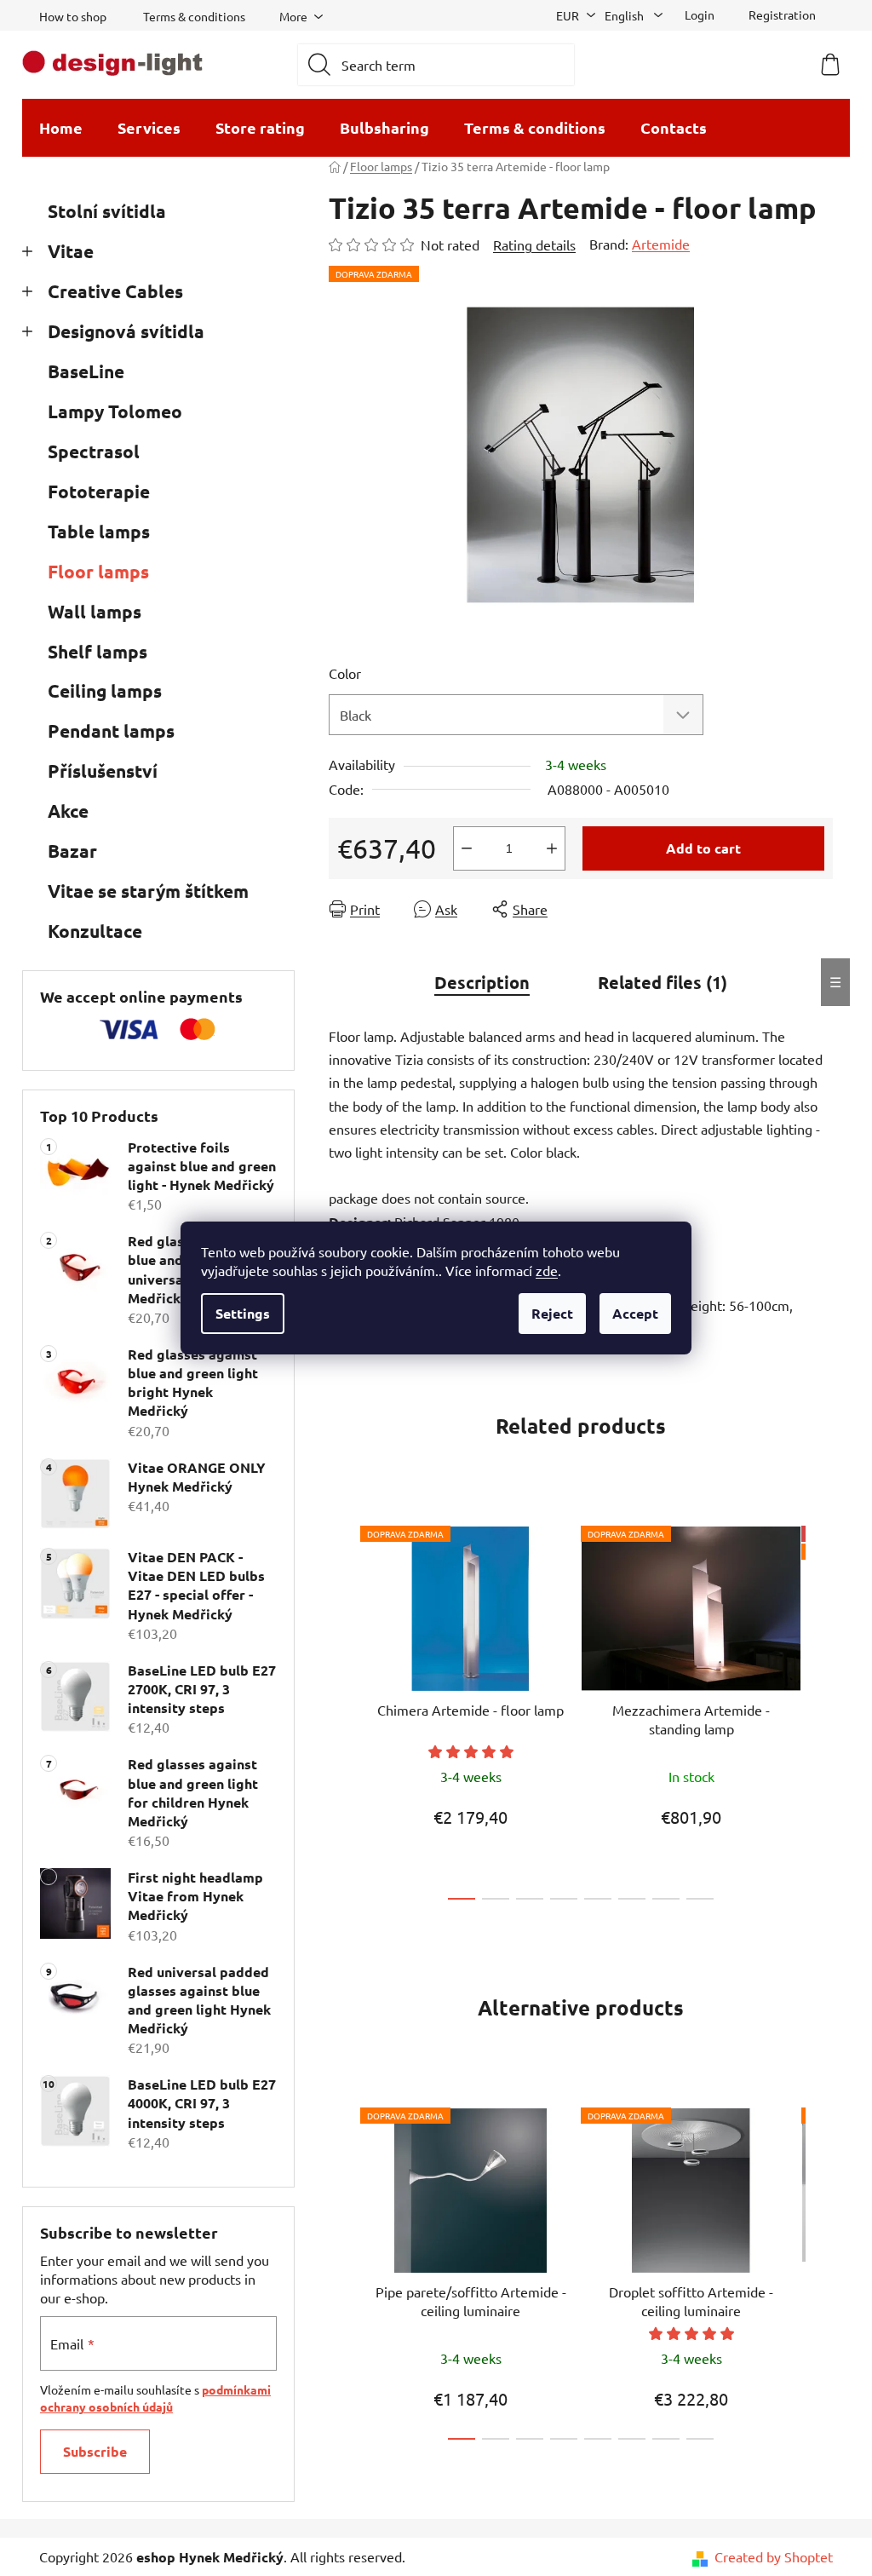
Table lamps (99, 531)
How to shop (73, 16)
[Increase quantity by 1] (552, 848)
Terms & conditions (194, 16)
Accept (635, 1313)
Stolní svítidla (107, 211)
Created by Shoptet (774, 2556)
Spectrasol (94, 451)
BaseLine (86, 371)
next (819, 1708)
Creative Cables (115, 291)
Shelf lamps (98, 651)
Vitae (71, 251)
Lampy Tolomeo (115, 411)
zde (547, 1270)
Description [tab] (482, 982)
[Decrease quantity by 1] (467, 848)
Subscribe (95, 2451)
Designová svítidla (126, 331)
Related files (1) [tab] (663, 982)
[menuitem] (61, 128)
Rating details (534, 244)
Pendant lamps (111, 730)
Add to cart (703, 848)
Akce (68, 811)
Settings (243, 1313)
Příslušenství (103, 770)
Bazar (72, 851)
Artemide (661, 244)
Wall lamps (95, 611)
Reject (552, 1313)
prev (342, 1708)
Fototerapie (99, 491)
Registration (782, 14)
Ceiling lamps (105, 690)
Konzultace (95, 931)
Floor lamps (98, 571)
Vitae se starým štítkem (148, 891)
